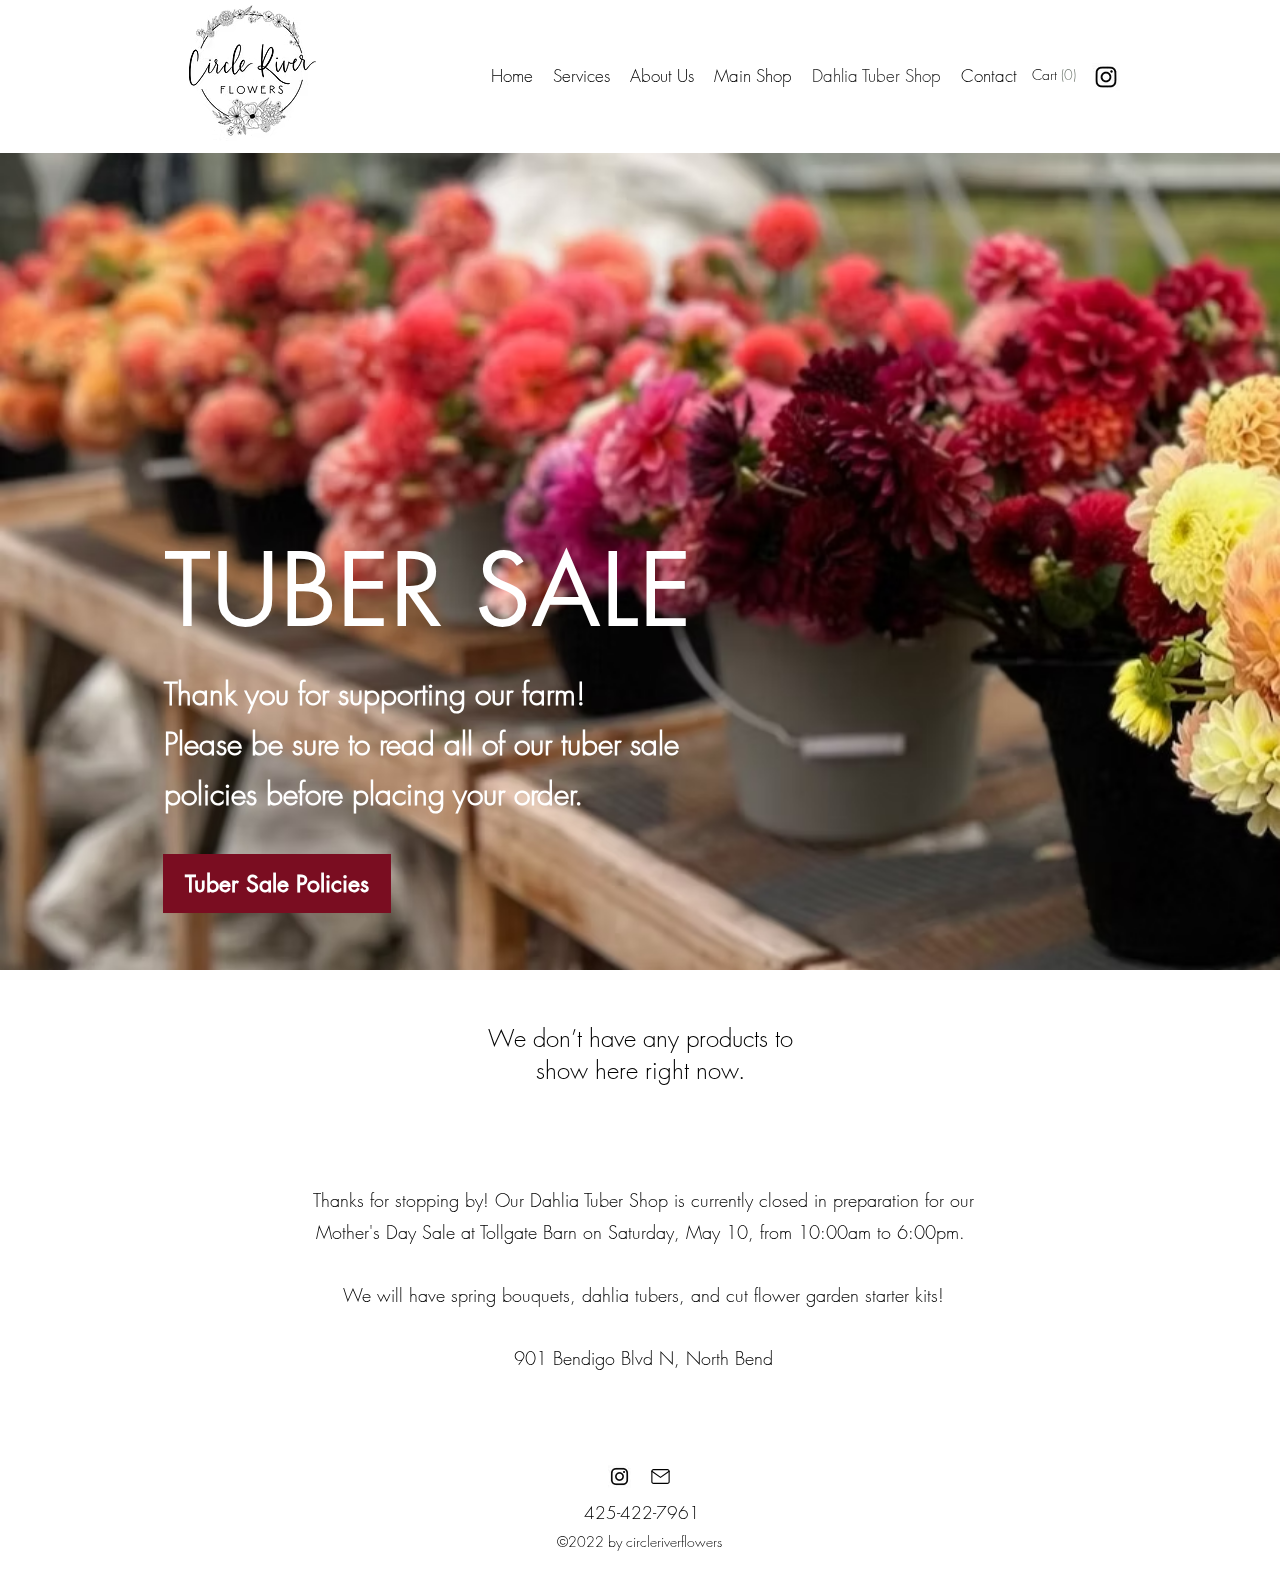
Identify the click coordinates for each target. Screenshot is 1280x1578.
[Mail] (660, 1476)
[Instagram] (1106, 77)
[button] (1068, 75)
